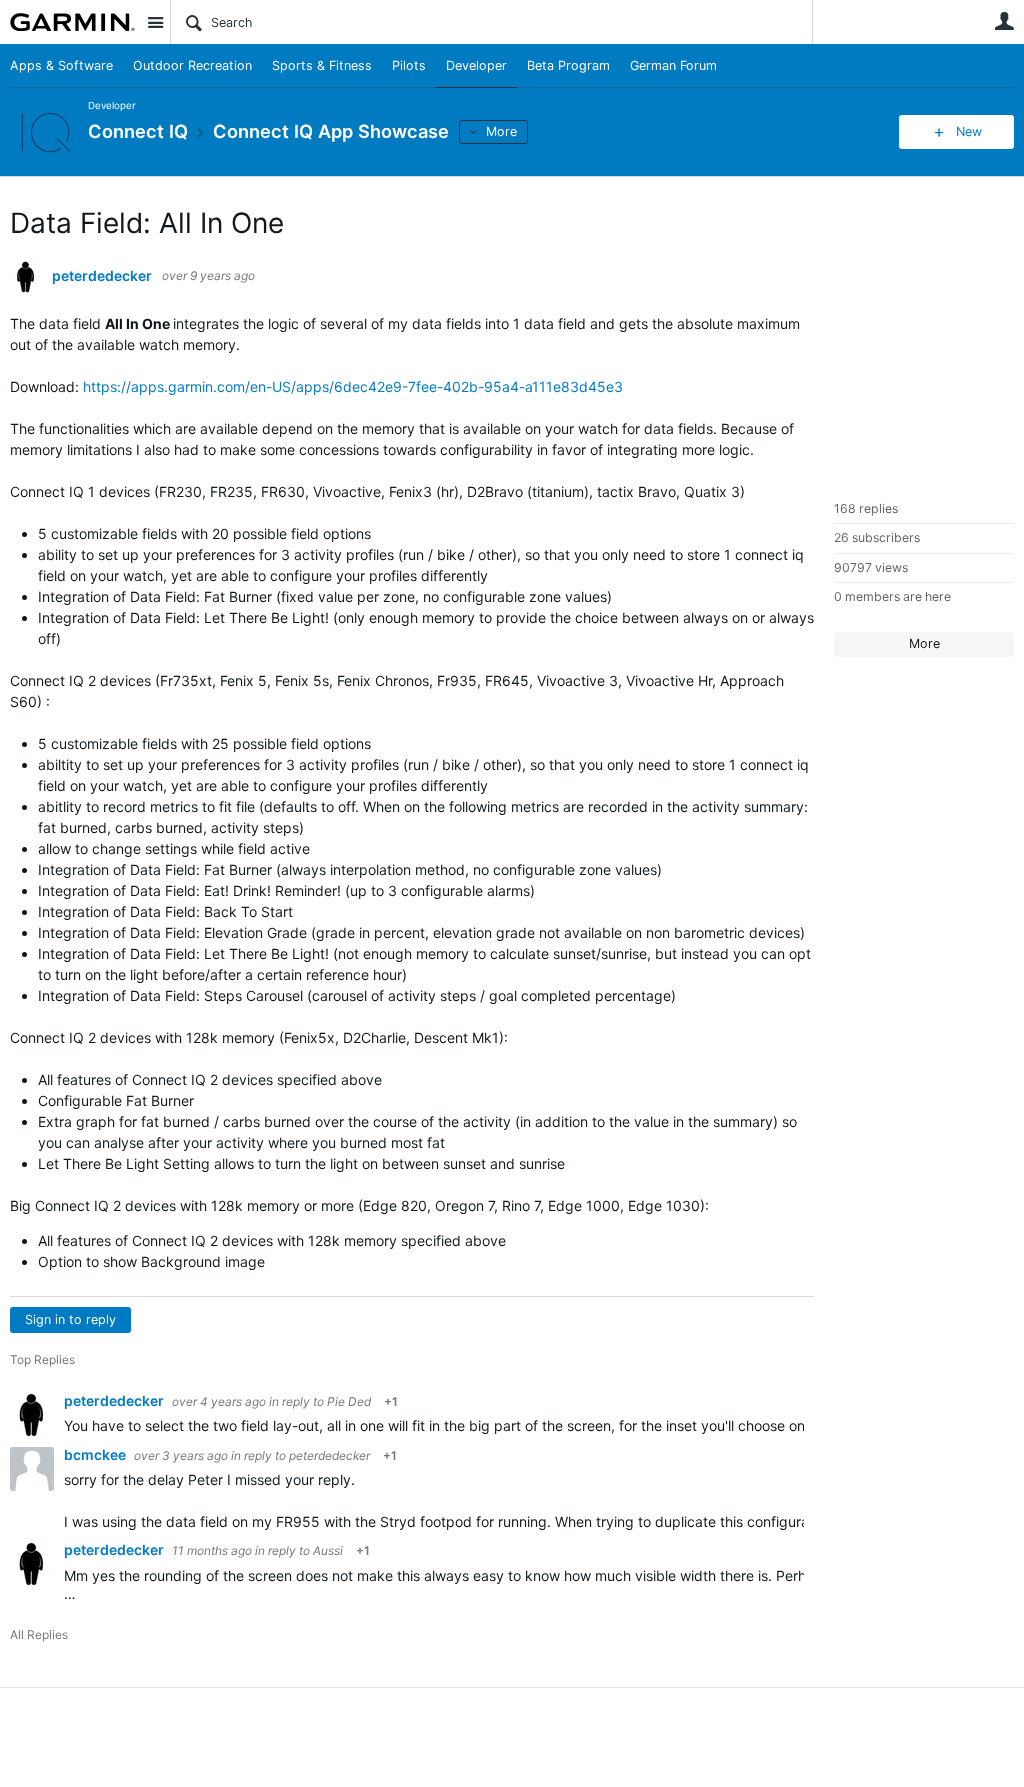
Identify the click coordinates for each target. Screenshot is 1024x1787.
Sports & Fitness (322, 65)
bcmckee (96, 1454)
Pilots (409, 65)
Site (155, 22)
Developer (476, 65)
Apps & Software (61, 65)
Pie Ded (349, 1401)
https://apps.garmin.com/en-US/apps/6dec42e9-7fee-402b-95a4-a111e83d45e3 (353, 386)
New (969, 131)
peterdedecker (102, 276)
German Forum (673, 65)
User (1004, 21)
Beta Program (568, 65)
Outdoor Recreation (192, 65)
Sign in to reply (70, 1319)
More (501, 131)
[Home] (72, 22)
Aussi (328, 1550)
